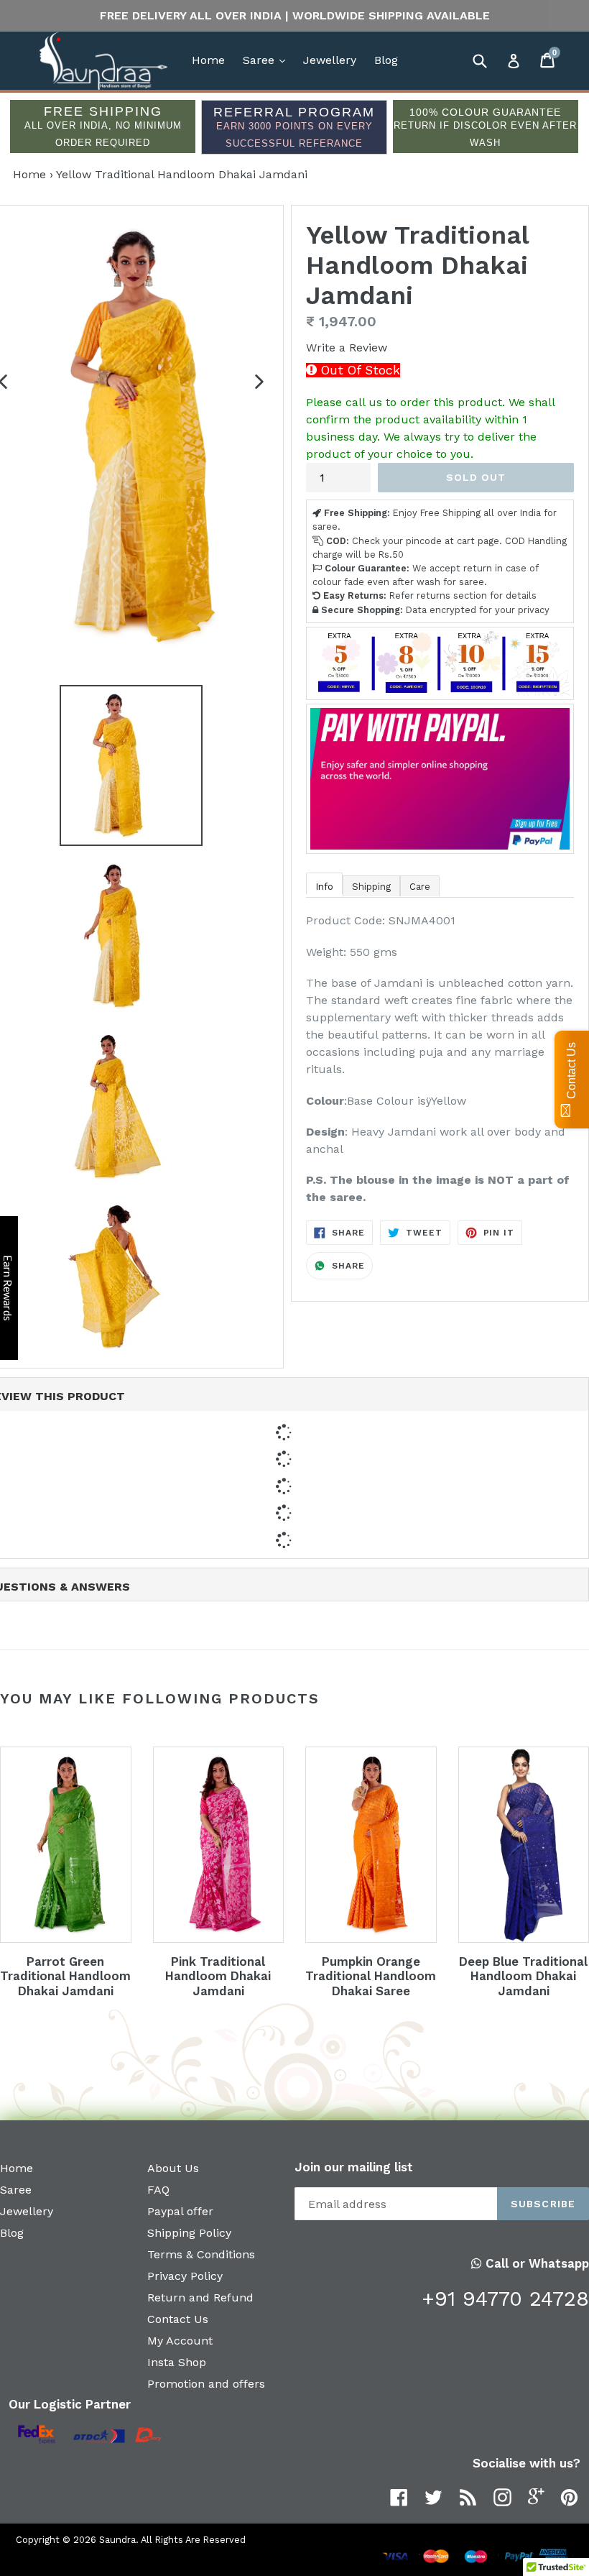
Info (324, 887)
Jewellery (330, 60)
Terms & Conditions (201, 2254)
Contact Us (178, 2319)
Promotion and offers (206, 2384)
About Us (173, 2168)
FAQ (158, 2190)
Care (420, 887)
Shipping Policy (189, 2233)
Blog (386, 60)
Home (208, 60)
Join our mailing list (354, 2167)
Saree (268, 60)
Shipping (371, 887)
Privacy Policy (185, 2276)
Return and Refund (200, 2297)
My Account (180, 2341)
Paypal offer (180, 2211)
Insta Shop (177, 2362)
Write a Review (347, 348)
